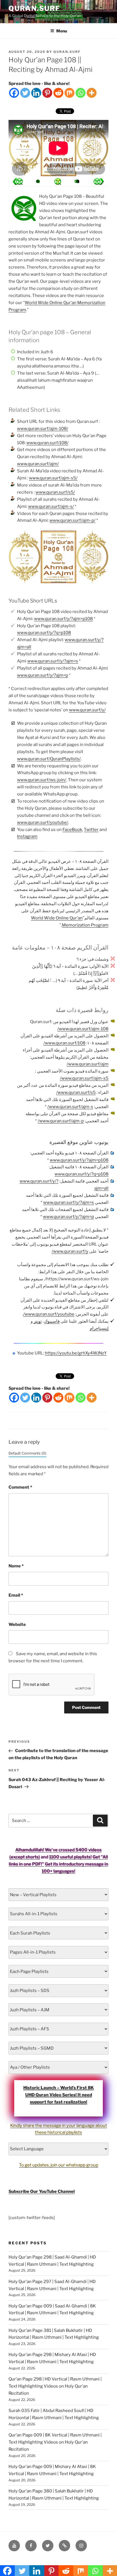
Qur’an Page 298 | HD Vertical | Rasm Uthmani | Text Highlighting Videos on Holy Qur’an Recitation (55, 2386)
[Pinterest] (47, 93)
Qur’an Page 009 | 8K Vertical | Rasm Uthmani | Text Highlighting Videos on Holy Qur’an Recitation (55, 2442)
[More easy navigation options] (58, 181)
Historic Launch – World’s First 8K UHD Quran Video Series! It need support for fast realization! (58, 2095)
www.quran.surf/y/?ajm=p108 (63, 619)
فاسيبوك (52, 1321)
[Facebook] (14, 93)
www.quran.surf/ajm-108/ (43, 429)
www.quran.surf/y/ (87, 710)
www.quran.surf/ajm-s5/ (53, 478)
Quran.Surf (34, 8)
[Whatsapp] (81, 93)
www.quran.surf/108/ (47, 443)
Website (17, 1624)
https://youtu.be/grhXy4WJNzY (76, 1353)
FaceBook (72, 830)
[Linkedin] (36, 93)
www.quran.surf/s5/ (55, 492)
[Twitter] (25, 93)
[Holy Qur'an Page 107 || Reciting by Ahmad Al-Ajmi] (99, 181)
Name (16, 1566)
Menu (62, 31)
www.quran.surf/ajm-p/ (72, 520)
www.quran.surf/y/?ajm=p (43, 675)
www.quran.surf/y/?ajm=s (53, 661)
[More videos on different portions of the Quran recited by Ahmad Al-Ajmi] (78, 181)
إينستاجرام (99, 1328)
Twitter (91, 830)
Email (16, 1595)
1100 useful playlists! (70, 1857)
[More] (92, 93)
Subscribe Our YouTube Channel (42, 2191)
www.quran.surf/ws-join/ (42, 780)
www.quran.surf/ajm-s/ (51, 506)
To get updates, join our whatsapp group (59, 2165)
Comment (20, 1487)
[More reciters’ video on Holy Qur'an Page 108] (38, 181)
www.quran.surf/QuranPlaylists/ (49, 759)
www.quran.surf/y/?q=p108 (44, 633)
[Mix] (69, 93)
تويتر (38, 1321)
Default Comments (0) (27, 1453)
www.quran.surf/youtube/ (43, 822)
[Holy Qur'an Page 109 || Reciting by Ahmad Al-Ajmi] (18, 181)
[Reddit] (58, 93)
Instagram (27, 836)
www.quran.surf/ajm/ (38, 464)
